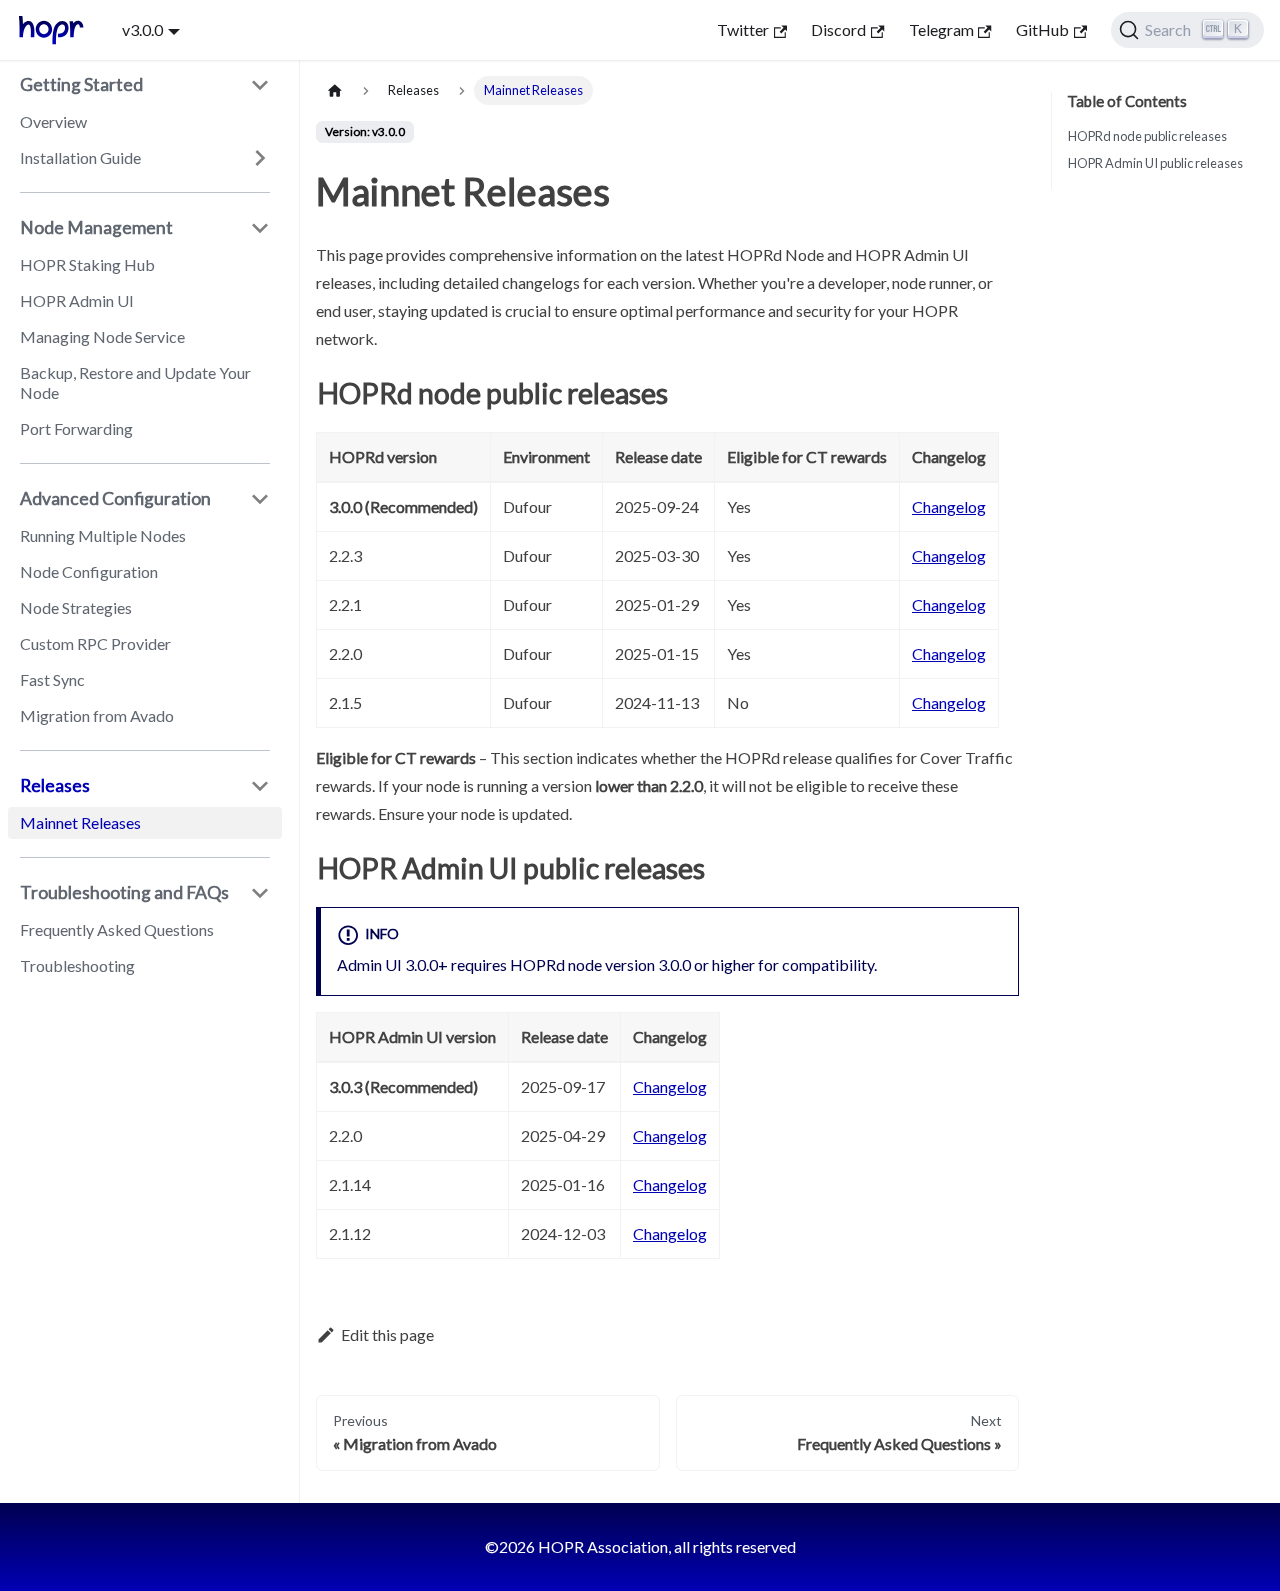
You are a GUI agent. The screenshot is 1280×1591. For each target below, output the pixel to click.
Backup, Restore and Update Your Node (135, 382)
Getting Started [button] (81, 84)
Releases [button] (55, 785)
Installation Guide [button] (80, 157)
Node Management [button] (96, 227)
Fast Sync (52, 679)
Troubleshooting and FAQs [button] (124, 892)
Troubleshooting (77, 965)
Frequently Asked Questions (117, 929)
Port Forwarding (76, 428)
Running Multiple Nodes (103, 535)
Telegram (941, 29)
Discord (838, 29)
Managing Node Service (102, 336)
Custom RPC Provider (95, 643)
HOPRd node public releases (1147, 136)
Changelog (949, 506)
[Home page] (335, 90)
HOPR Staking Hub (87, 264)
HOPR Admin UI (77, 300)
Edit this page (387, 1334)
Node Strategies (76, 607)
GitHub (1042, 29)
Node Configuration (89, 571)
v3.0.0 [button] (142, 29)
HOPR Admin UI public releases (1155, 163)
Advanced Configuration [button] (115, 498)
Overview (53, 121)
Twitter (743, 29)
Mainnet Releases (80, 822)
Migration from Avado (97, 715)
